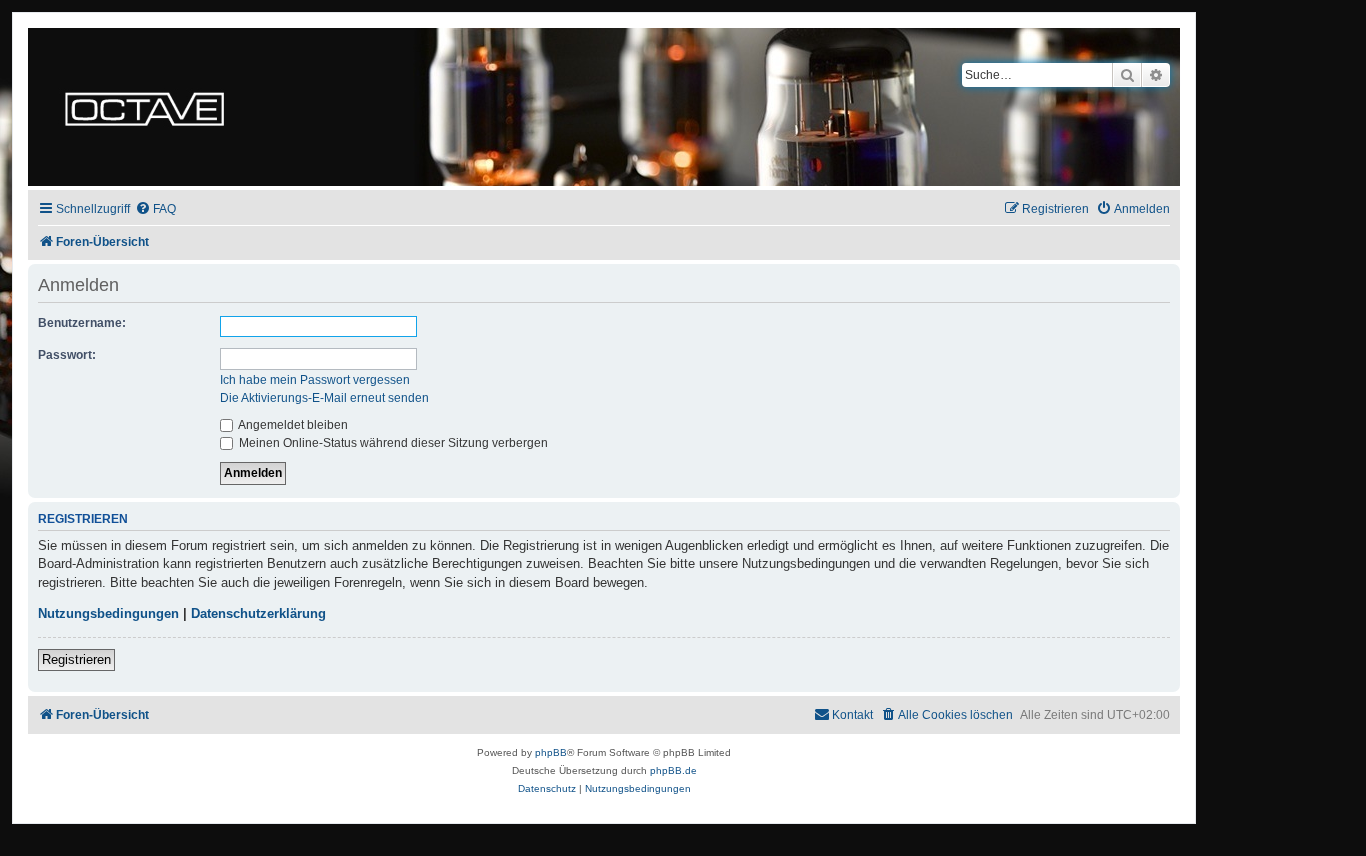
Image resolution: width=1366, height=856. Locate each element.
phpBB (551, 752)
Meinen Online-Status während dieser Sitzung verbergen (392, 443)
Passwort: (67, 355)
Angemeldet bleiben (292, 425)
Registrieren (76, 659)
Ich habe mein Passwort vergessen (315, 380)
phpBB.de (673, 770)
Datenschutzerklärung (258, 613)
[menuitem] (155, 209)
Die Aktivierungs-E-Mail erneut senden (324, 398)
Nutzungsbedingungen (108, 613)
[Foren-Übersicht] (144, 107)
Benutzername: (82, 323)
